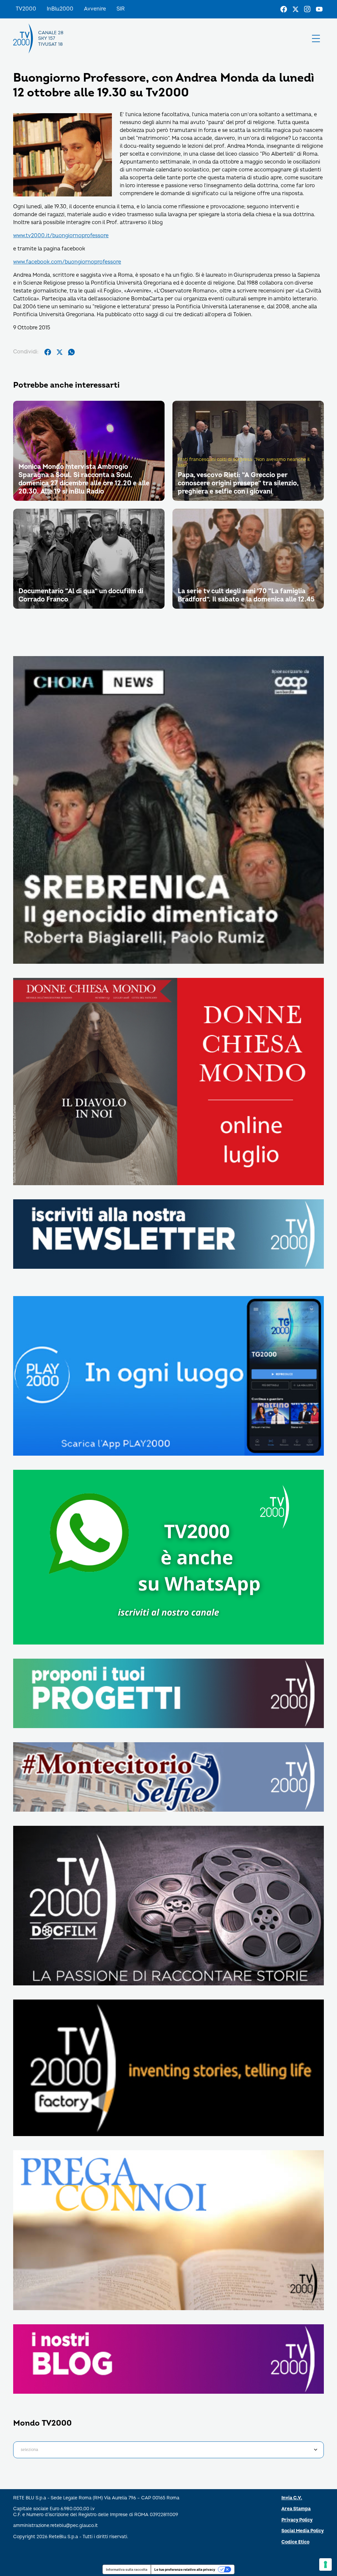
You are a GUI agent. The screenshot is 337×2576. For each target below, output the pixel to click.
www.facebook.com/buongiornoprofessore (67, 262)
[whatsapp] (71, 352)
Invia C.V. (292, 2498)
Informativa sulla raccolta (127, 2569)
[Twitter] (296, 9)
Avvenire (95, 9)
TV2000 (26, 9)
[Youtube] (319, 9)
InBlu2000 (60, 9)
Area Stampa (296, 2509)
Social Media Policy (303, 2531)
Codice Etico (295, 2542)
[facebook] (48, 352)
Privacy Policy (297, 2520)
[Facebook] (284, 9)
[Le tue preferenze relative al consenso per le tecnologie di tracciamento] (325, 2564)
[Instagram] (307, 9)
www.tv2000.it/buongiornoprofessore (61, 236)
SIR (121, 9)
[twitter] (60, 352)
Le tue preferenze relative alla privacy (185, 2569)
